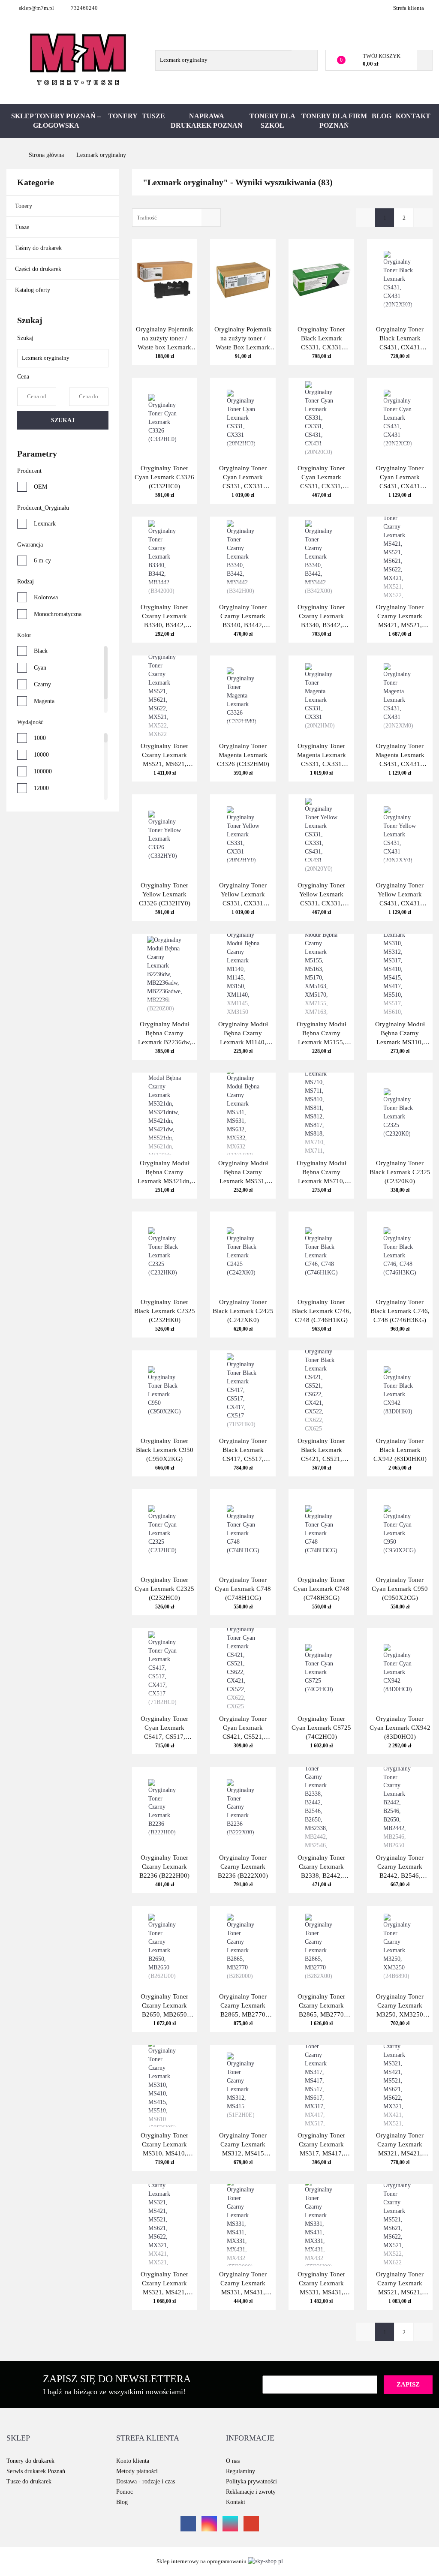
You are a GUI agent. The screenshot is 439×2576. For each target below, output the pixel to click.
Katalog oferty (33, 290)
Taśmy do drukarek (39, 248)
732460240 (84, 8)
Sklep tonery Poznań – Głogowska (56, 121)
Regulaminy (241, 2471)
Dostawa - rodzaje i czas (146, 2481)
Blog (382, 116)
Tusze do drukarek (29, 2481)
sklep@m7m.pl (36, 8)
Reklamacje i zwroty (251, 2492)
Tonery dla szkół (272, 121)
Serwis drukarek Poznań (36, 2471)
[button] (18, 2438)
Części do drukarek (38, 269)
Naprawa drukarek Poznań (207, 121)
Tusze (153, 116)
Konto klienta (133, 2461)
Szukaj (63, 420)
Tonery (123, 116)
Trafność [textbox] (147, 218)
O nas (233, 2461)
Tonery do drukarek (30, 2461)
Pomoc (125, 2492)
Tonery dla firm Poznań (334, 121)
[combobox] (176, 218)
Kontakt (413, 116)
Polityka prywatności (251, 2481)
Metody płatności (137, 2471)
